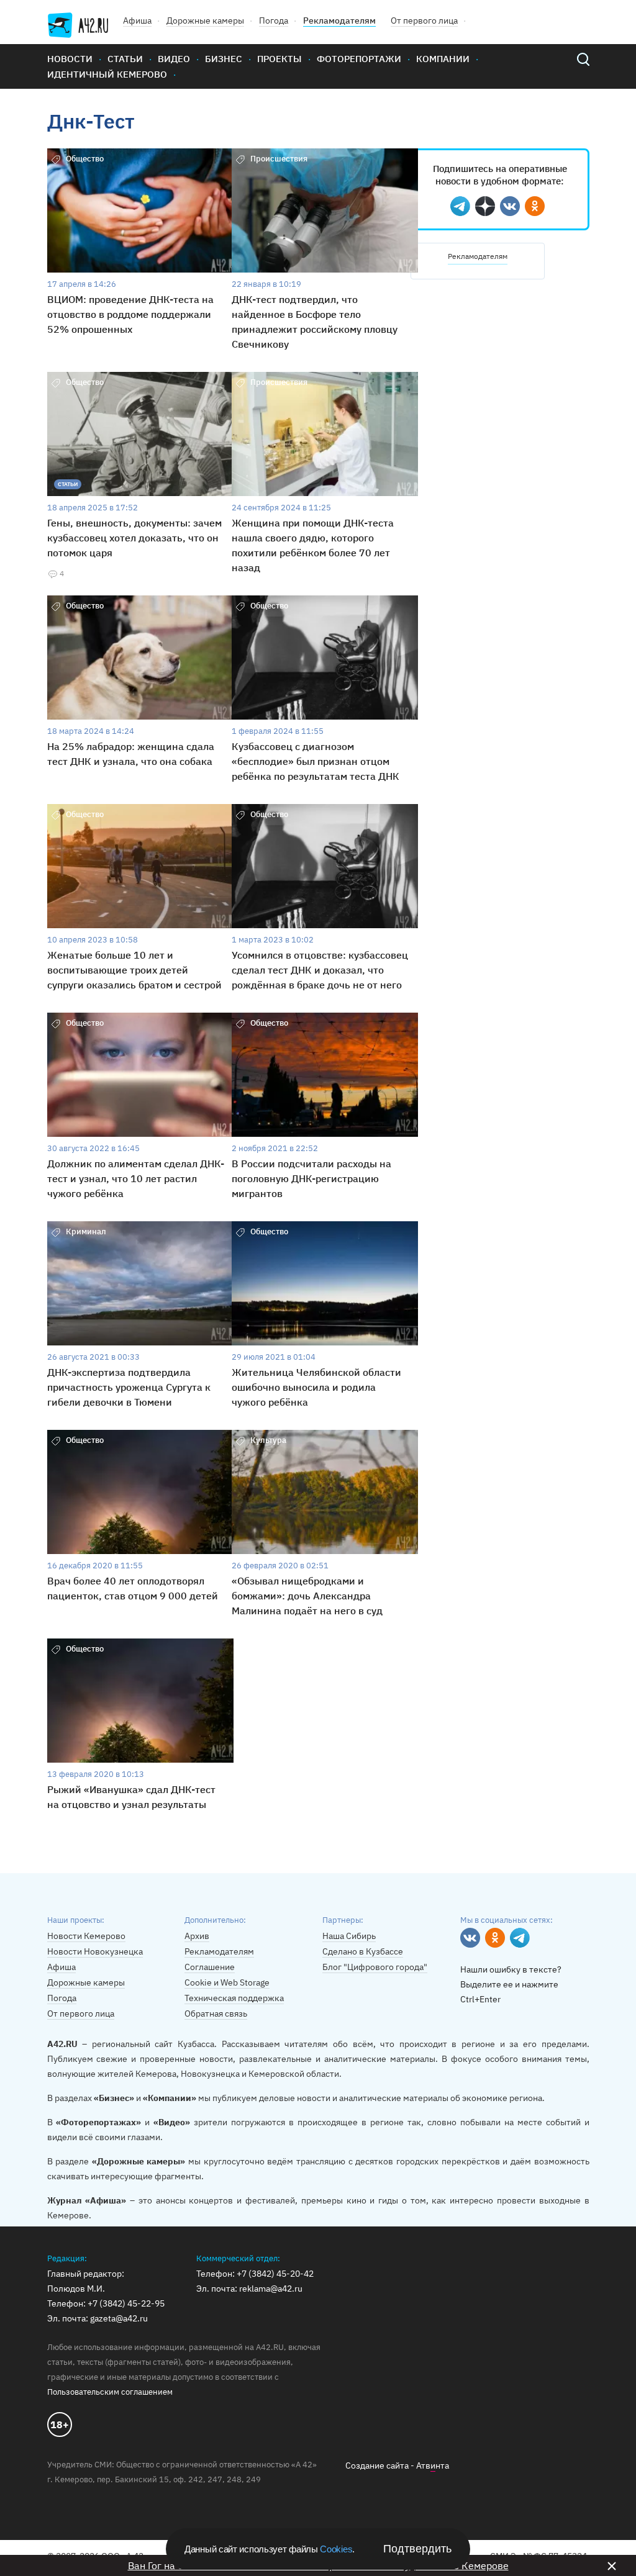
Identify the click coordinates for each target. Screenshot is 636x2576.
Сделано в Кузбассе (363, 1951)
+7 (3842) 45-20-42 (275, 2274)
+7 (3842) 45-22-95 (126, 2303)
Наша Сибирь (349, 1936)
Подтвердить (417, 2549)
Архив (197, 1936)
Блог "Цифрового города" (375, 1967)
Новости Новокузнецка (95, 1951)
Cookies (336, 2549)
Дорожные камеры (205, 20)
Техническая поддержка (234, 1998)
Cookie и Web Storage (227, 1982)
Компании (443, 59)
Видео (174, 59)
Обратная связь (216, 2013)
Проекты (279, 59)
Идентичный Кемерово (107, 74)
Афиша (137, 20)
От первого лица (424, 20)
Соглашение (210, 1967)
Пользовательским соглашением (110, 2392)
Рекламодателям (339, 20)
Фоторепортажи (359, 59)
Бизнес (224, 59)
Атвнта (433, 2465)
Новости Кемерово (86, 1936)
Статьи (125, 59)
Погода (274, 20)
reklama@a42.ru (271, 2289)
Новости (70, 59)
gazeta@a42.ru (119, 2318)
